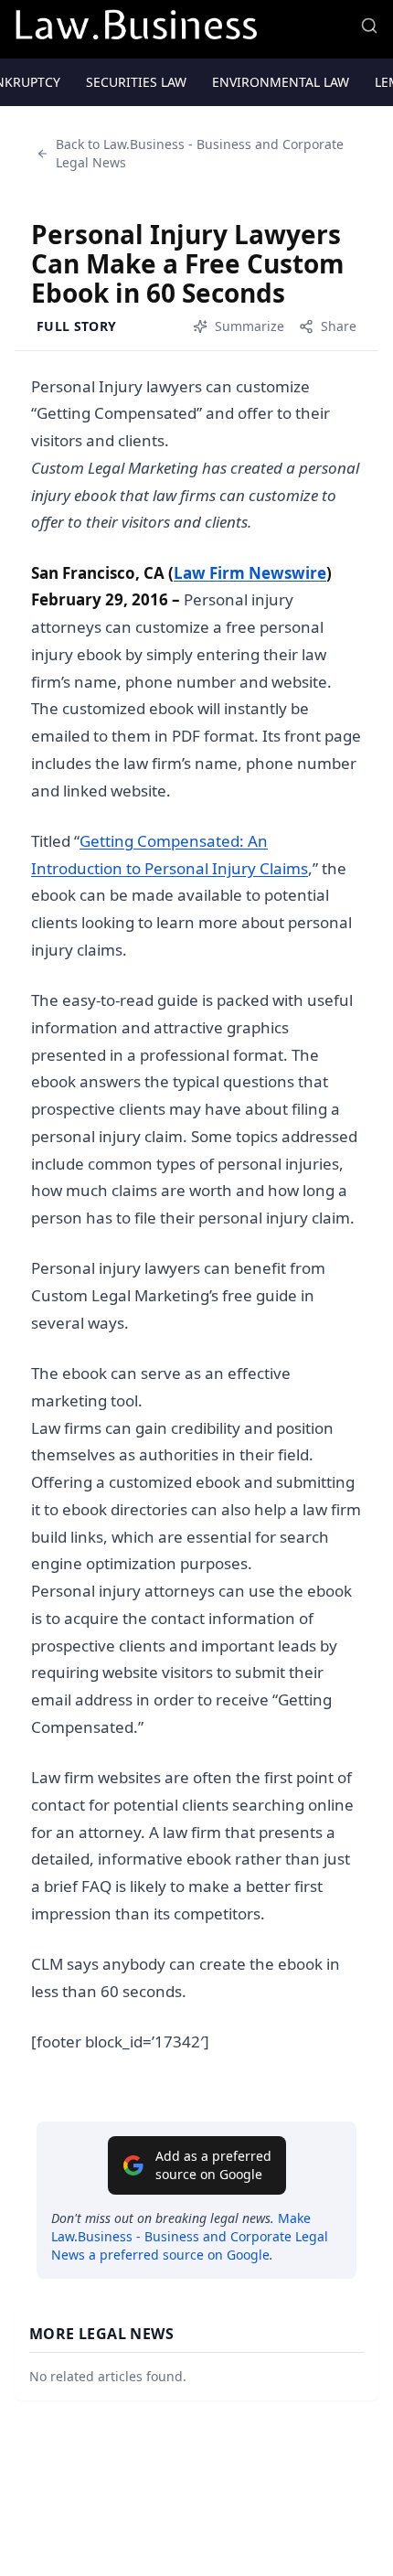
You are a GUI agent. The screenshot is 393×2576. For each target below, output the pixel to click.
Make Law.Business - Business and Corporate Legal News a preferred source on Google (190, 2236)
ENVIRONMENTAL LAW (281, 82)
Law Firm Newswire (250, 573)
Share (339, 326)
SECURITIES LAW (136, 82)
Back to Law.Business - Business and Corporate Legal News (200, 153)
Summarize (250, 326)
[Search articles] (369, 26)
